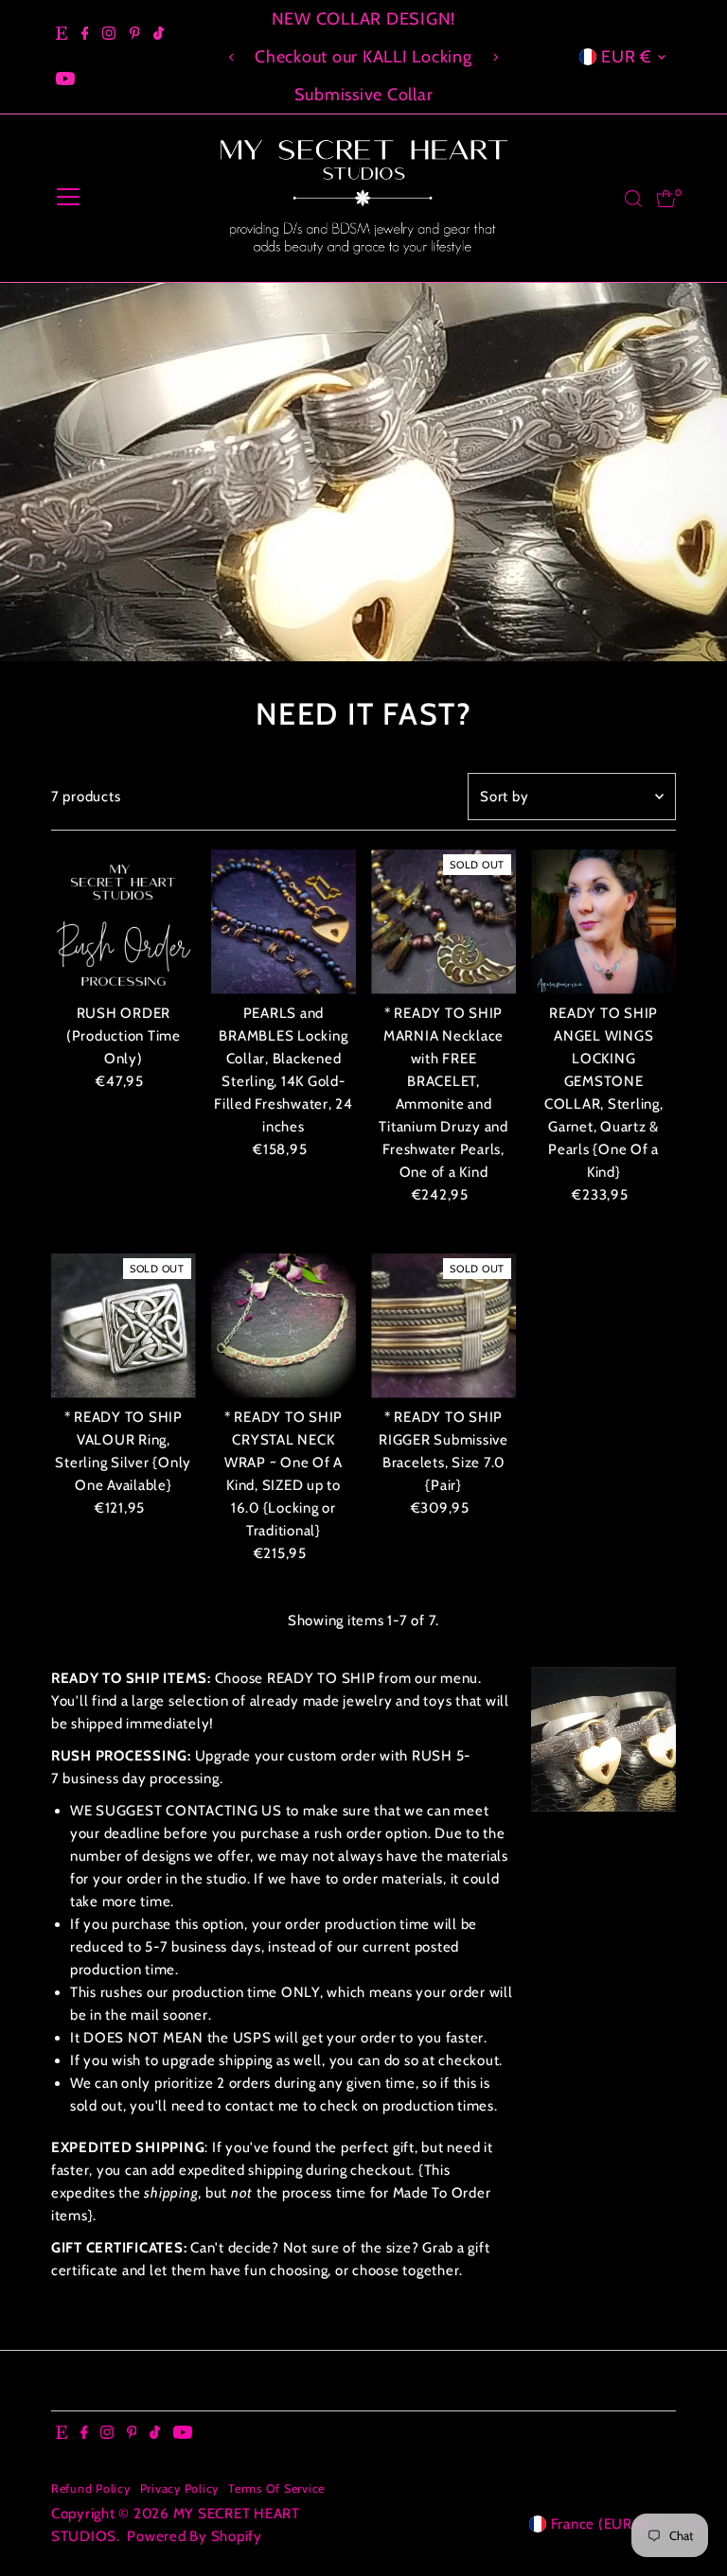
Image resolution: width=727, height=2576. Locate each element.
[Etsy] (62, 34)
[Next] (495, 57)
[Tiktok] (159, 34)
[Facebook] (85, 34)
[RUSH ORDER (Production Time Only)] (124, 922)
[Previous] (232, 57)
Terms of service (276, 2488)
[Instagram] (109, 34)
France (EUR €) (602, 2524)
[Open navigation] (68, 199)
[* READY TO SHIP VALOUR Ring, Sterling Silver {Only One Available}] (124, 1326)
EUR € (627, 57)
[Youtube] (65, 79)
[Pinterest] (135, 34)
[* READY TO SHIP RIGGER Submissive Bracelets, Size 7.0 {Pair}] (443, 1326)
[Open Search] (633, 199)
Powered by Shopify (195, 2536)
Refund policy (91, 2488)
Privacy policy (180, 2488)
